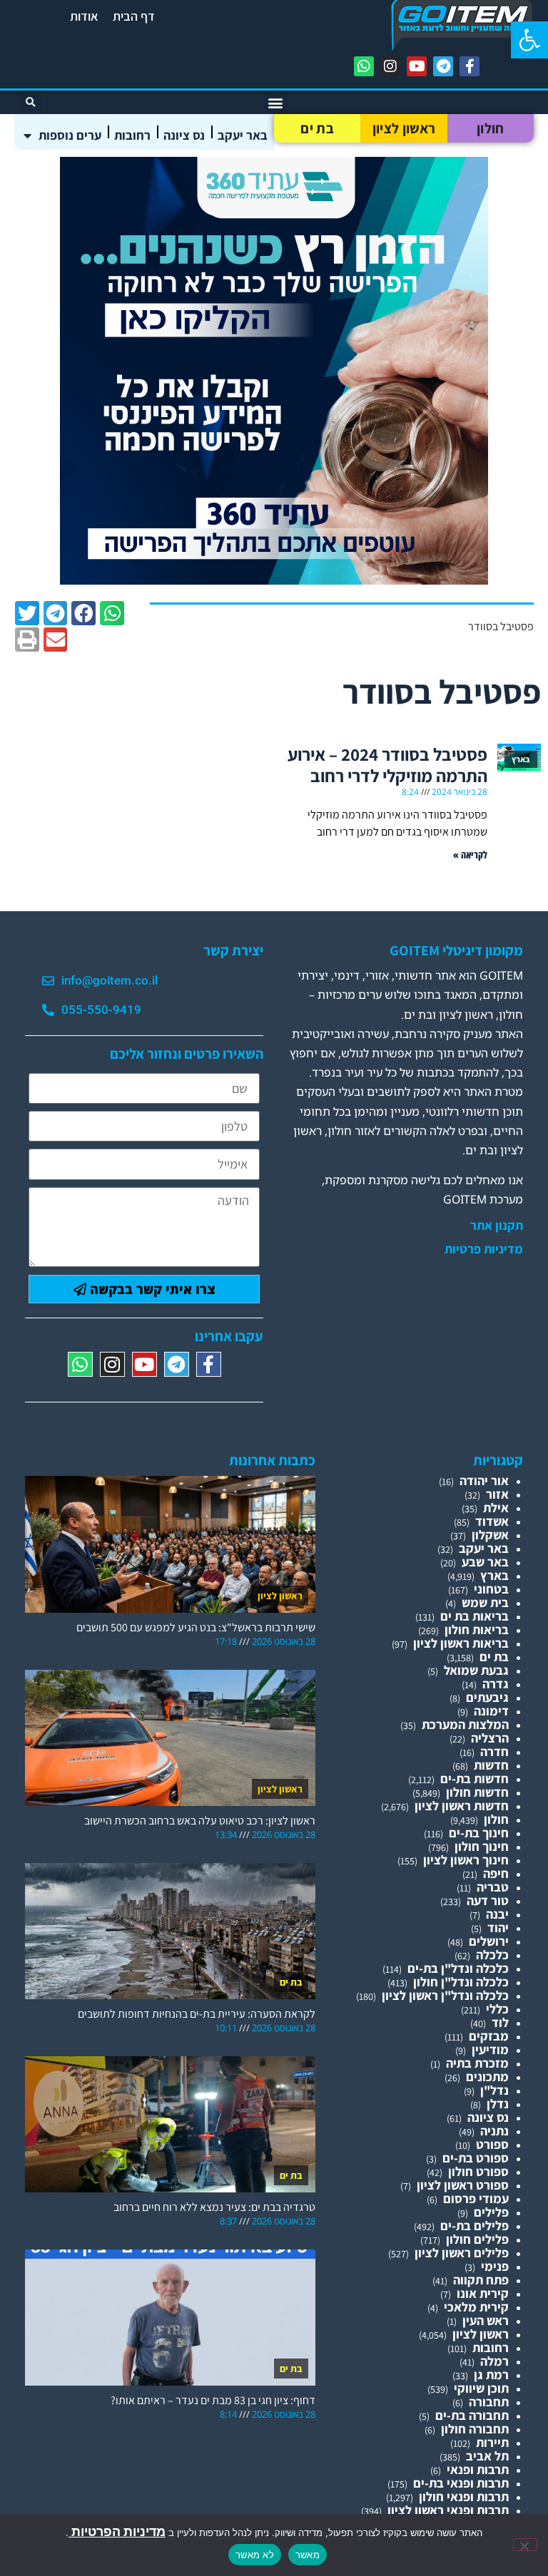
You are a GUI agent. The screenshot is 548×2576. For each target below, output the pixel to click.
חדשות (491, 1765)
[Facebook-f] (470, 66)
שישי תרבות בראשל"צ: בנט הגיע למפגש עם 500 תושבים (196, 1627)
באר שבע (485, 1562)
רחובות (132, 135)
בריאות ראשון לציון (461, 1643)
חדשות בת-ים (475, 1779)
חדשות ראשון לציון (462, 1806)
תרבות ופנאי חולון (464, 2497)
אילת (496, 1508)
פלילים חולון (477, 2239)
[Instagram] (390, 66)
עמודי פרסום (476, 2198)
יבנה (497, 1914)
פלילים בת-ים (475, 2226)
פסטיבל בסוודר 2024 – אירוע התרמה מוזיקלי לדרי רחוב (387, 765)
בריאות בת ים (475, 1616)
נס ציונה (184, 135)
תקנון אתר (497, 1226)
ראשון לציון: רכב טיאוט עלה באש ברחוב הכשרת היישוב (200, 1821)
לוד (500, 2022)
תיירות (492, 2442)
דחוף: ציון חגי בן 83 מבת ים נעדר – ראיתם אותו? (213, 2400)
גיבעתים (487, 1697)
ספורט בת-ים (476, 2158)
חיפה (496, 1873)
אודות (84, 16)
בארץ (494, 1575)
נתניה (494, 2131)
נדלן (498, 2104)
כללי (497, 2009)
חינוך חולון (482, 1846)
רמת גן (491, 2375)
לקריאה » (470, 855)
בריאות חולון (477, 1630)
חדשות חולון (477, 1792)
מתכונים (487, 2077)
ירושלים (489, 1941)
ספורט (492, 2144)
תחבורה (489, 2402)
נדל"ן (494, 2090)
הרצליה (490, 1738)
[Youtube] (417, 66)
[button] (529, 40)
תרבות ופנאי (478, 2469)
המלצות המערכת (465, 1724)
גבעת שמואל (476, 1670)
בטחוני (491, 1589)
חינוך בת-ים (479, 1833)
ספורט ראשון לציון (463, 2185)
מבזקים (489, 2036)
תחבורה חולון (475, 2429)
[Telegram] (443, 66)
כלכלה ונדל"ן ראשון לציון (445, 1995)
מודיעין (490, 2049)
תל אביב (487, 2456)
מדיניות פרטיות (484, 1249)
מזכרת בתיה (477, 2063)
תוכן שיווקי (481, 2388)
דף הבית (134, 16)
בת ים (317, 128)
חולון (491, 128)
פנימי (495, 2266)
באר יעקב (243, 135)
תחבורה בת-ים (472, 2415)
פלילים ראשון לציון (462, 2253)
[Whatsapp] (364, 66)
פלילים (491, 2212)
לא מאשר (255, 2555)
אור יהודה (484, 1481)
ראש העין (486, 2320)
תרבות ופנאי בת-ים (461, 2483)
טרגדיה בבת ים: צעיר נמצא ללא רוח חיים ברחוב (214, 2207)
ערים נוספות (70, 135)
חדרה (494, 1751)
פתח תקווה (481, 2280)
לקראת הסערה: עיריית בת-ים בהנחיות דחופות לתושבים (197, 2014)
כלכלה (492, 1955)
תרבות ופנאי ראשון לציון (448, 2510)
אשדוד (492, 1521)
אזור (497, 1494)
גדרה (496, 1684)
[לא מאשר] (525, 2545)
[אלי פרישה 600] (274, 580)
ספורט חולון (478, 2171)
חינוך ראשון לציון (466, 1860)
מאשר (308, 2555)
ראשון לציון (404, 128)
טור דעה (488, 1900)
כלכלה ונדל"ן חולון (461, 1982)
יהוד (498, 1928)
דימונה (491, 1711)
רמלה (494, 2361)
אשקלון (490, 1535)
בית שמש (485, 1602)
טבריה (493, 1887)
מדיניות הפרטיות (117, 2531)
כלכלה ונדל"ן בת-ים (458, 1968)
